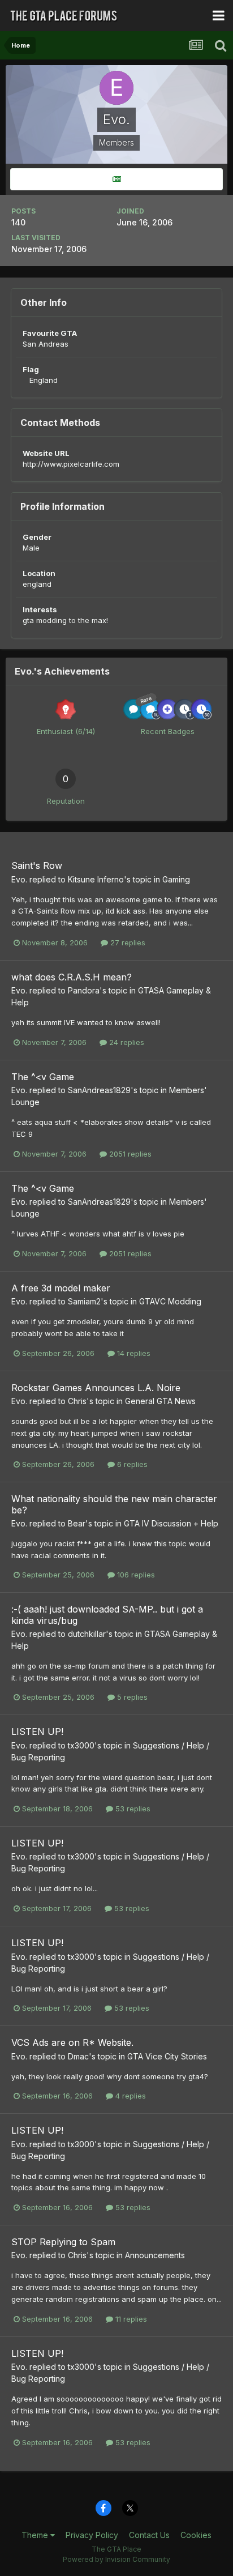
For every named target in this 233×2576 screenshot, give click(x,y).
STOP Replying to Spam (63, 2242)
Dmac (78, 2056)
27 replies (127, 942)
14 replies (133, 1353)
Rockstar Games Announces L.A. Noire (96, 1388)
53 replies (132, 1809)
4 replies (130, 2096)
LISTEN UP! (37, 1731)
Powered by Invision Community (116, 2559)
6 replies (131, 1464)
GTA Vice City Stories (167, 2056)
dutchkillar (87, 1634)
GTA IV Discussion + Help (171, 1523)
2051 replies (129, 1154)
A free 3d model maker (61, 1288)
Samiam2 (84, 1301)
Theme (36, 2535)
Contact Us (149, 2535)
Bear (77, 1523)
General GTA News (160, 1401)
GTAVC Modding (170, 1301)
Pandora (84, 990)
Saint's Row (37, 865)
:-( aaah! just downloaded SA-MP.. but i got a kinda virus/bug (107, 1615)
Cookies (196, 2535)
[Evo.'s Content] (116, 179)
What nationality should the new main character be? (114, 1504)
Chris (77, 1401)
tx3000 (81, 1745)
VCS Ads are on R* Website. (72, 2042)
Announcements (155, 2255)
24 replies (126, 1042)
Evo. (19, 879)
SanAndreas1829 (99, 1090)
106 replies (135, 1575)
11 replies (130, 2319)
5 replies (131, 1697)
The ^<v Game (43, 1077)
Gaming (176, 879)
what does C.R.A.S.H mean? (72, 977)
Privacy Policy (92, 2535)
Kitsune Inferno (96, 879)
